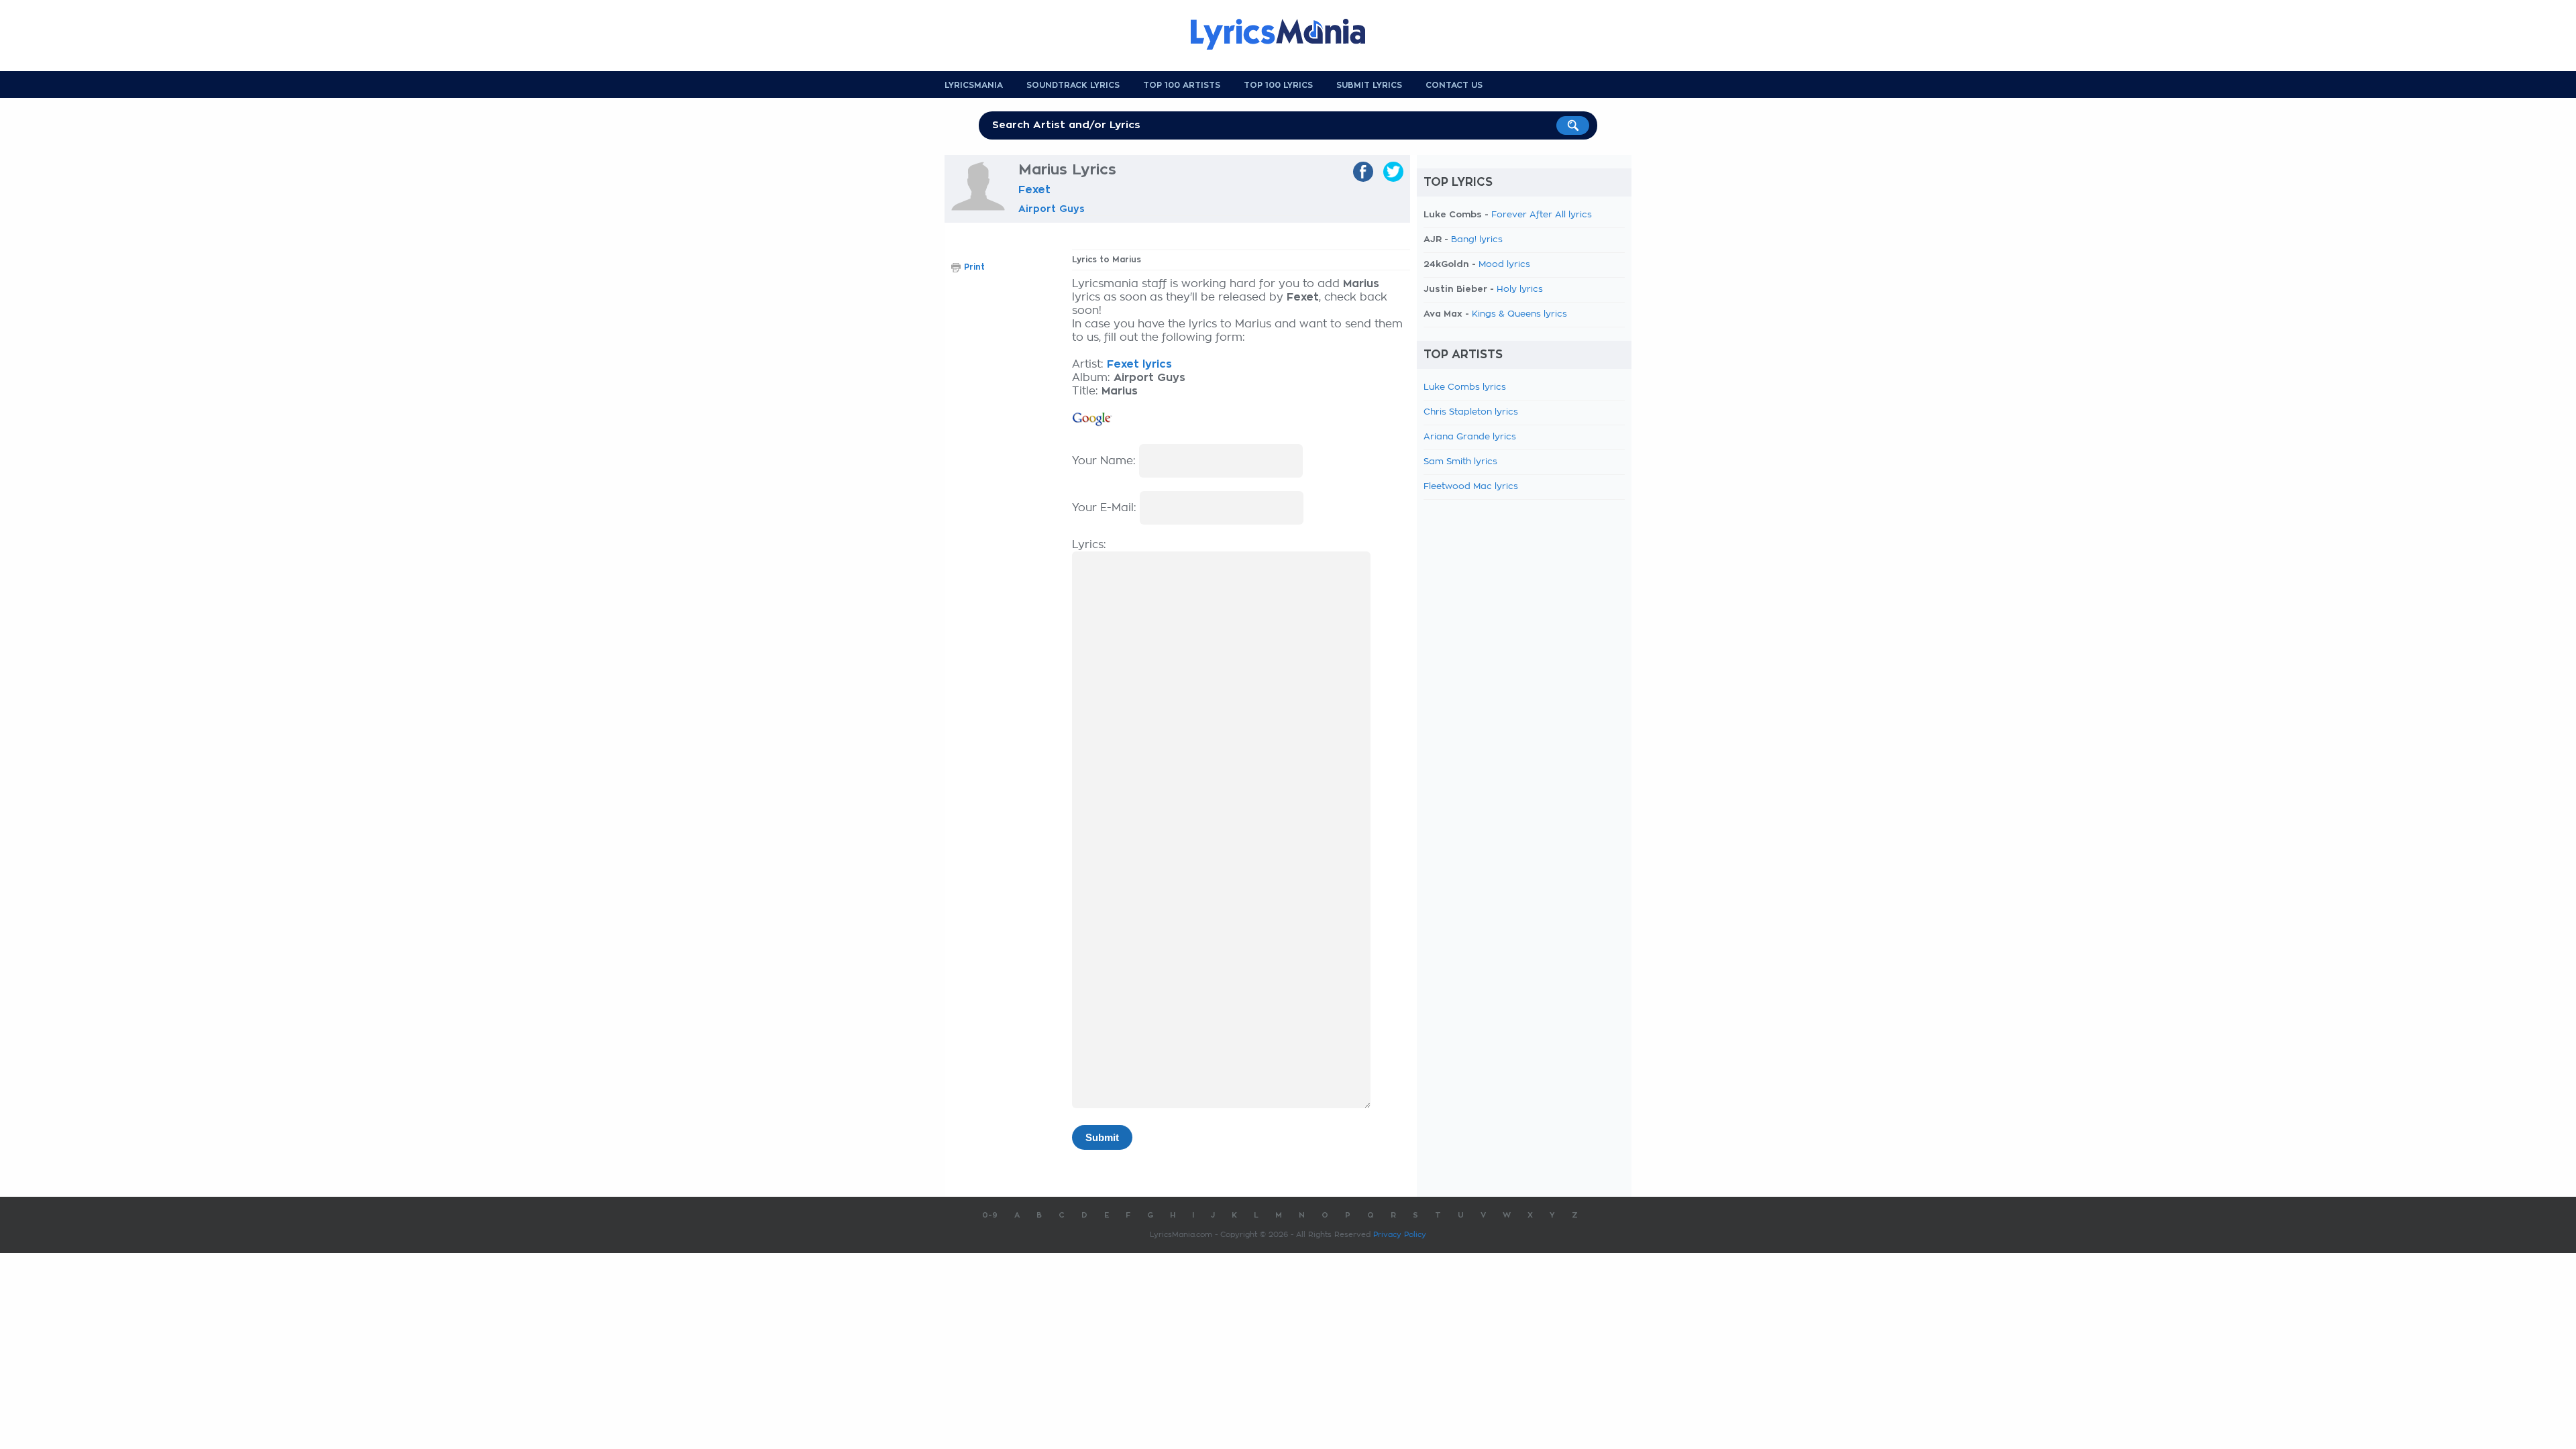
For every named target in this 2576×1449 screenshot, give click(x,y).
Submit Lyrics (1369, 85)
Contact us (1454, 85)
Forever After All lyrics (1542, 215)
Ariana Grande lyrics (1470, 437)
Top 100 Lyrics (1278, 85)
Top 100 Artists (1182, 85)
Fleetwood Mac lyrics (1471, 487)
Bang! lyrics (1477, 240)
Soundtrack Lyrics (1073, 85)
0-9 (990, 1215)
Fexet (1034, 190)
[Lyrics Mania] (1288, 34)
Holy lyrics (1520, 289)
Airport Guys (1052, 209)
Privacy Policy (1400, 1235)
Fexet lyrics (1139, 364)
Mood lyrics (1504, 265)
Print (974, 267)
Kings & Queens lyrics (1519, 314)
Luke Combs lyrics (1465, 387)
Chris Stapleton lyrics (1471, 412)
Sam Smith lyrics (1460, 462)
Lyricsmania (974, 85)
